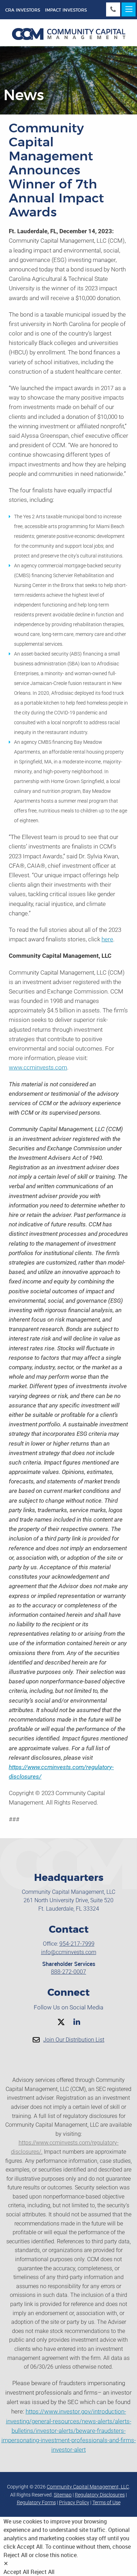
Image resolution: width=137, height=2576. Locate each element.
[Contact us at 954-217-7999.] (113, 9)
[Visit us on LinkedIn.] (77, 2022)
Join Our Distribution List (74, 2040)
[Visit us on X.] (61, 2022)
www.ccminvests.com (38, 1067)
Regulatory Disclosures (100, 2495)
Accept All (16, 2572)
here (107, 939)
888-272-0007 (68, 1972)
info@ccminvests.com (69, 1952)
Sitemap (63, 2495)
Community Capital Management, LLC (88, 2487)
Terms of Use (106, 2502)
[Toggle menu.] (129, 9)
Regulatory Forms (36, 2502)
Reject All (43, 2572)
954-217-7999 (77, 1944)
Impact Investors (66, 10)
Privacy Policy (74, 2502)
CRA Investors (23, 10)
